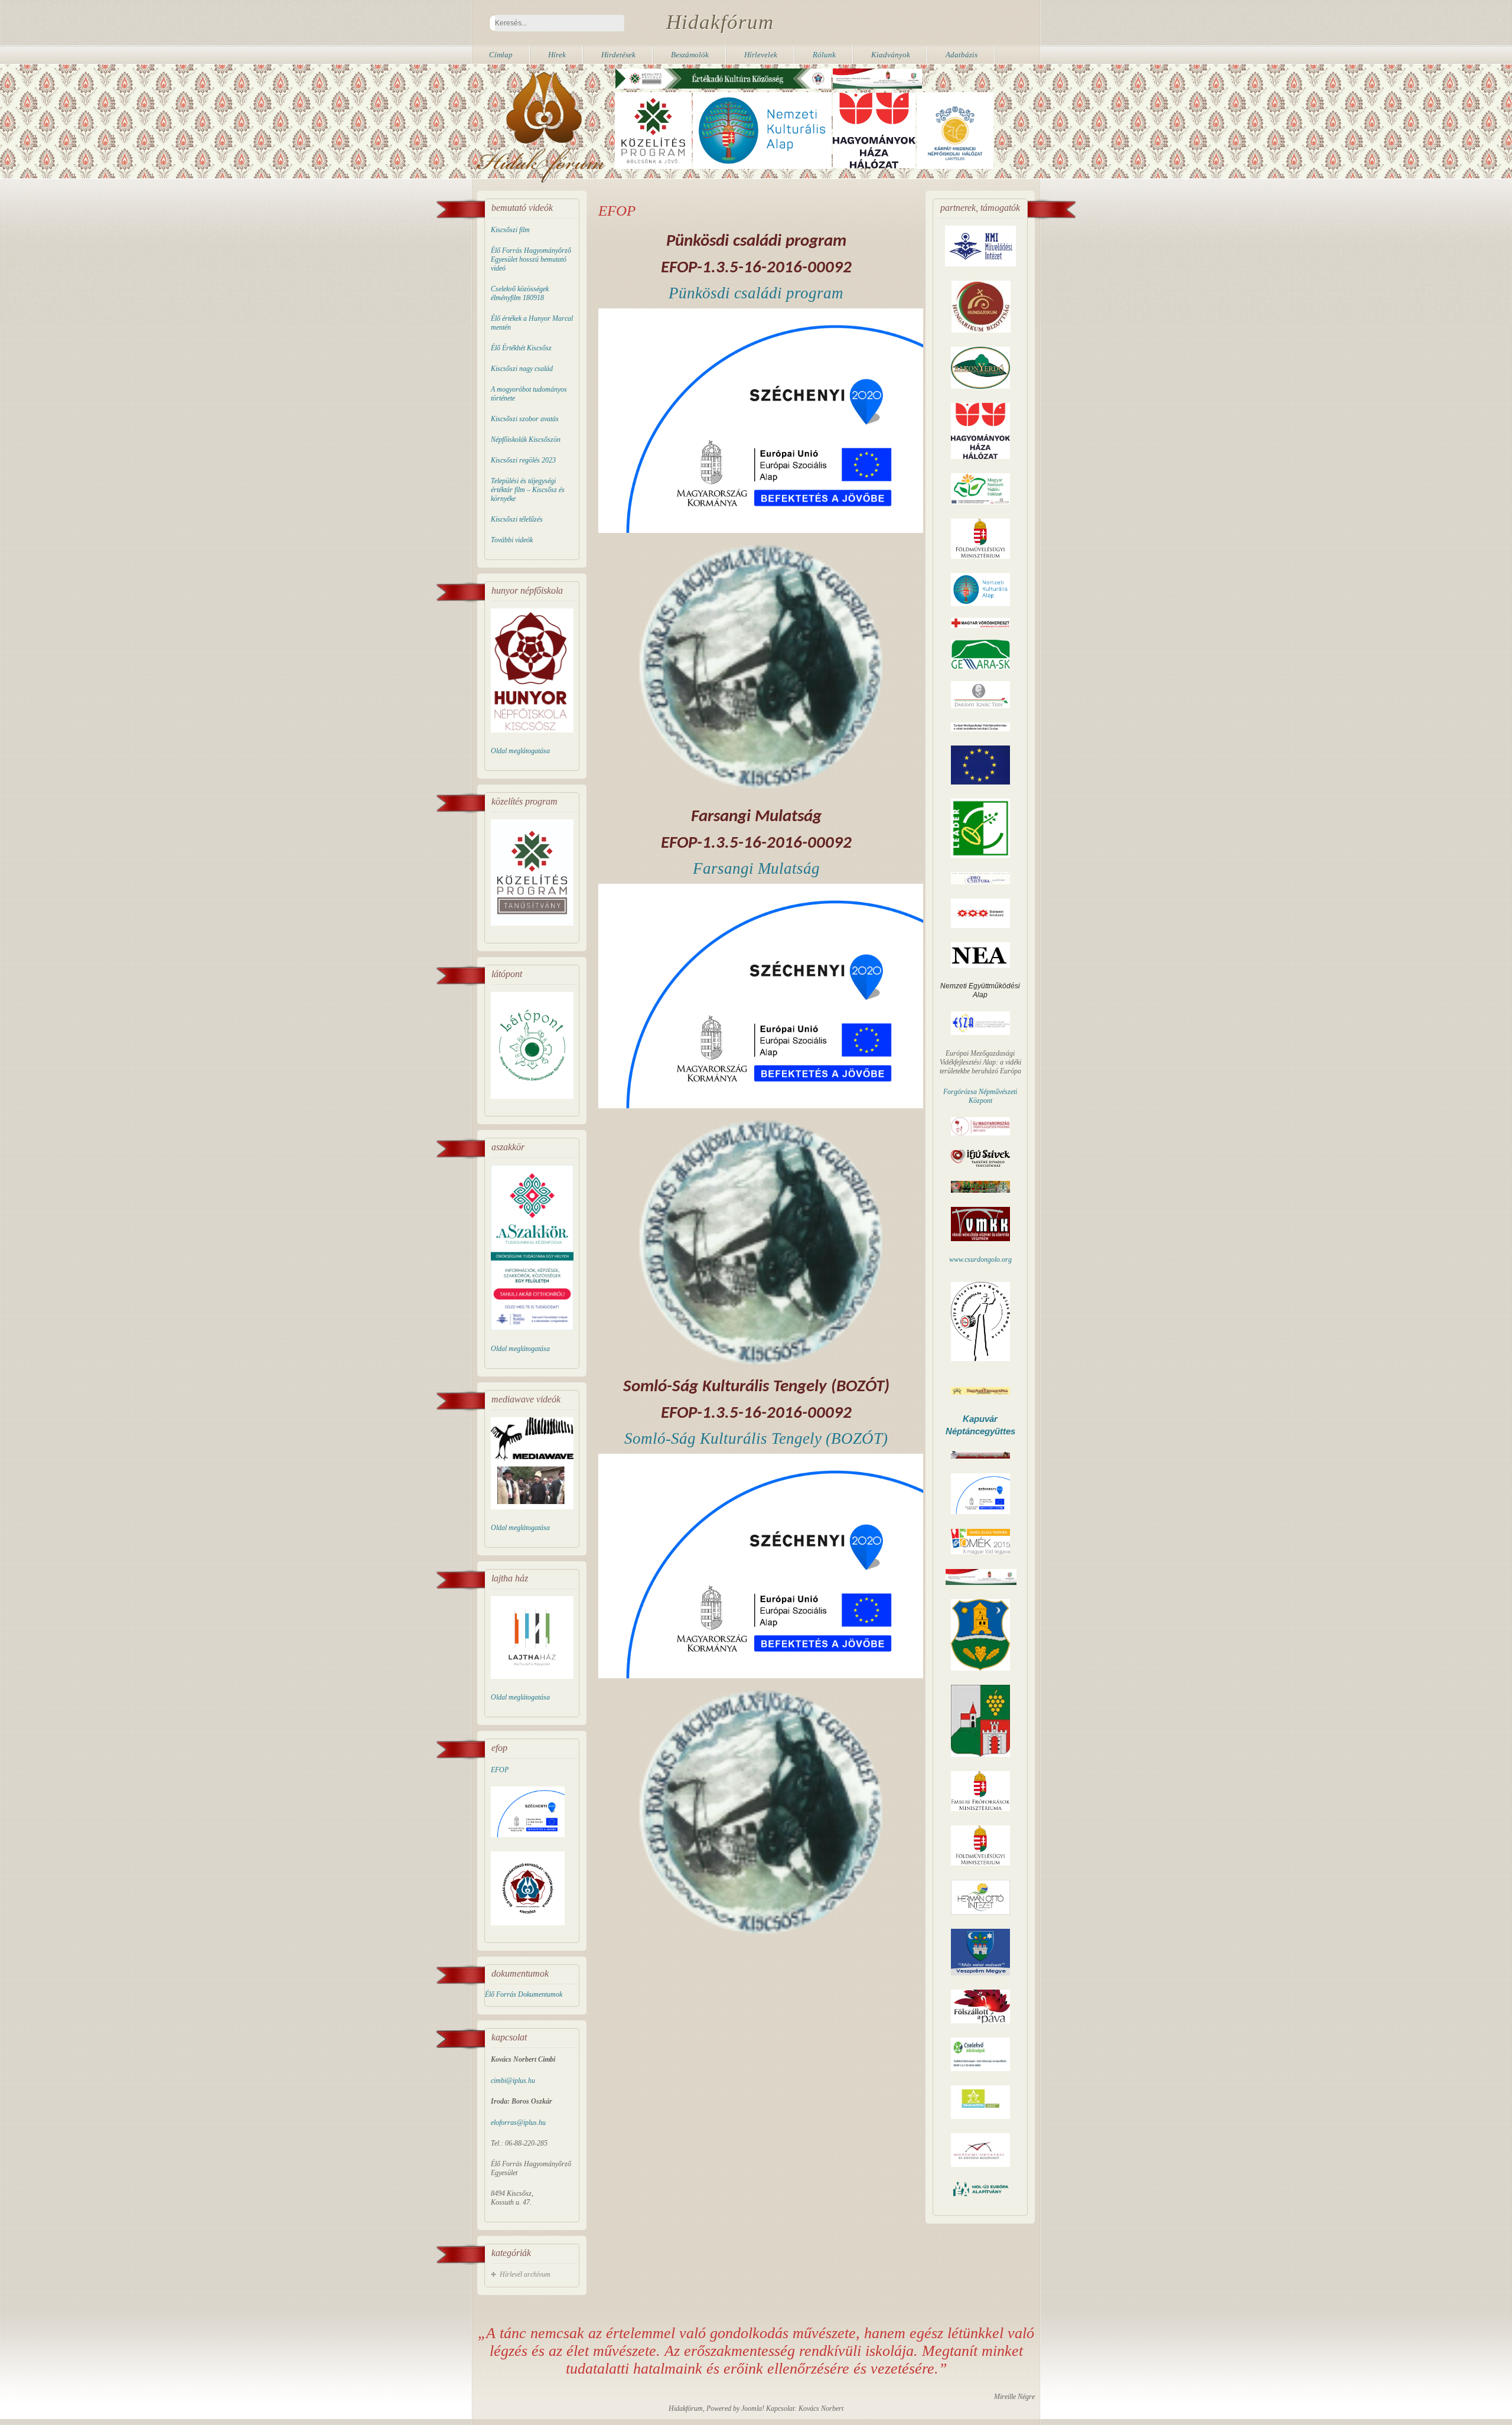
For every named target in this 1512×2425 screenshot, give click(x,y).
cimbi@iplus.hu (513, 2081)
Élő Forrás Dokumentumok (524, 1994)
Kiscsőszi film (510, 230)
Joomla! (753, 2408)
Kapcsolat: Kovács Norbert (805, 2408)
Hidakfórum (720, 22)
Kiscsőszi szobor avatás (525, 419)
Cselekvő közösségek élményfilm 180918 (520, 293)
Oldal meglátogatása (520, 751)
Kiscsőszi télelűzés (517, 519)
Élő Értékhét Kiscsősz (521, 348)
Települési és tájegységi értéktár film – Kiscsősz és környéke (528, 490)
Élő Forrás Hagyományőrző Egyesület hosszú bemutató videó (531, 259)
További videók (512, 540)
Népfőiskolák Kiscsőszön (526, 440)
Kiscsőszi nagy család (522, 369)
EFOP (500, 1770)
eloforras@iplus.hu (518, 2123)
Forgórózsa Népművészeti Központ (980, 1096)
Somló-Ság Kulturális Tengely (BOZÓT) (756, 1438)
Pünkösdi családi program (756, 293)
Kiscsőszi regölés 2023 (523, 460)
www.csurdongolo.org (980, 1259)
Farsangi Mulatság (756, 868)
